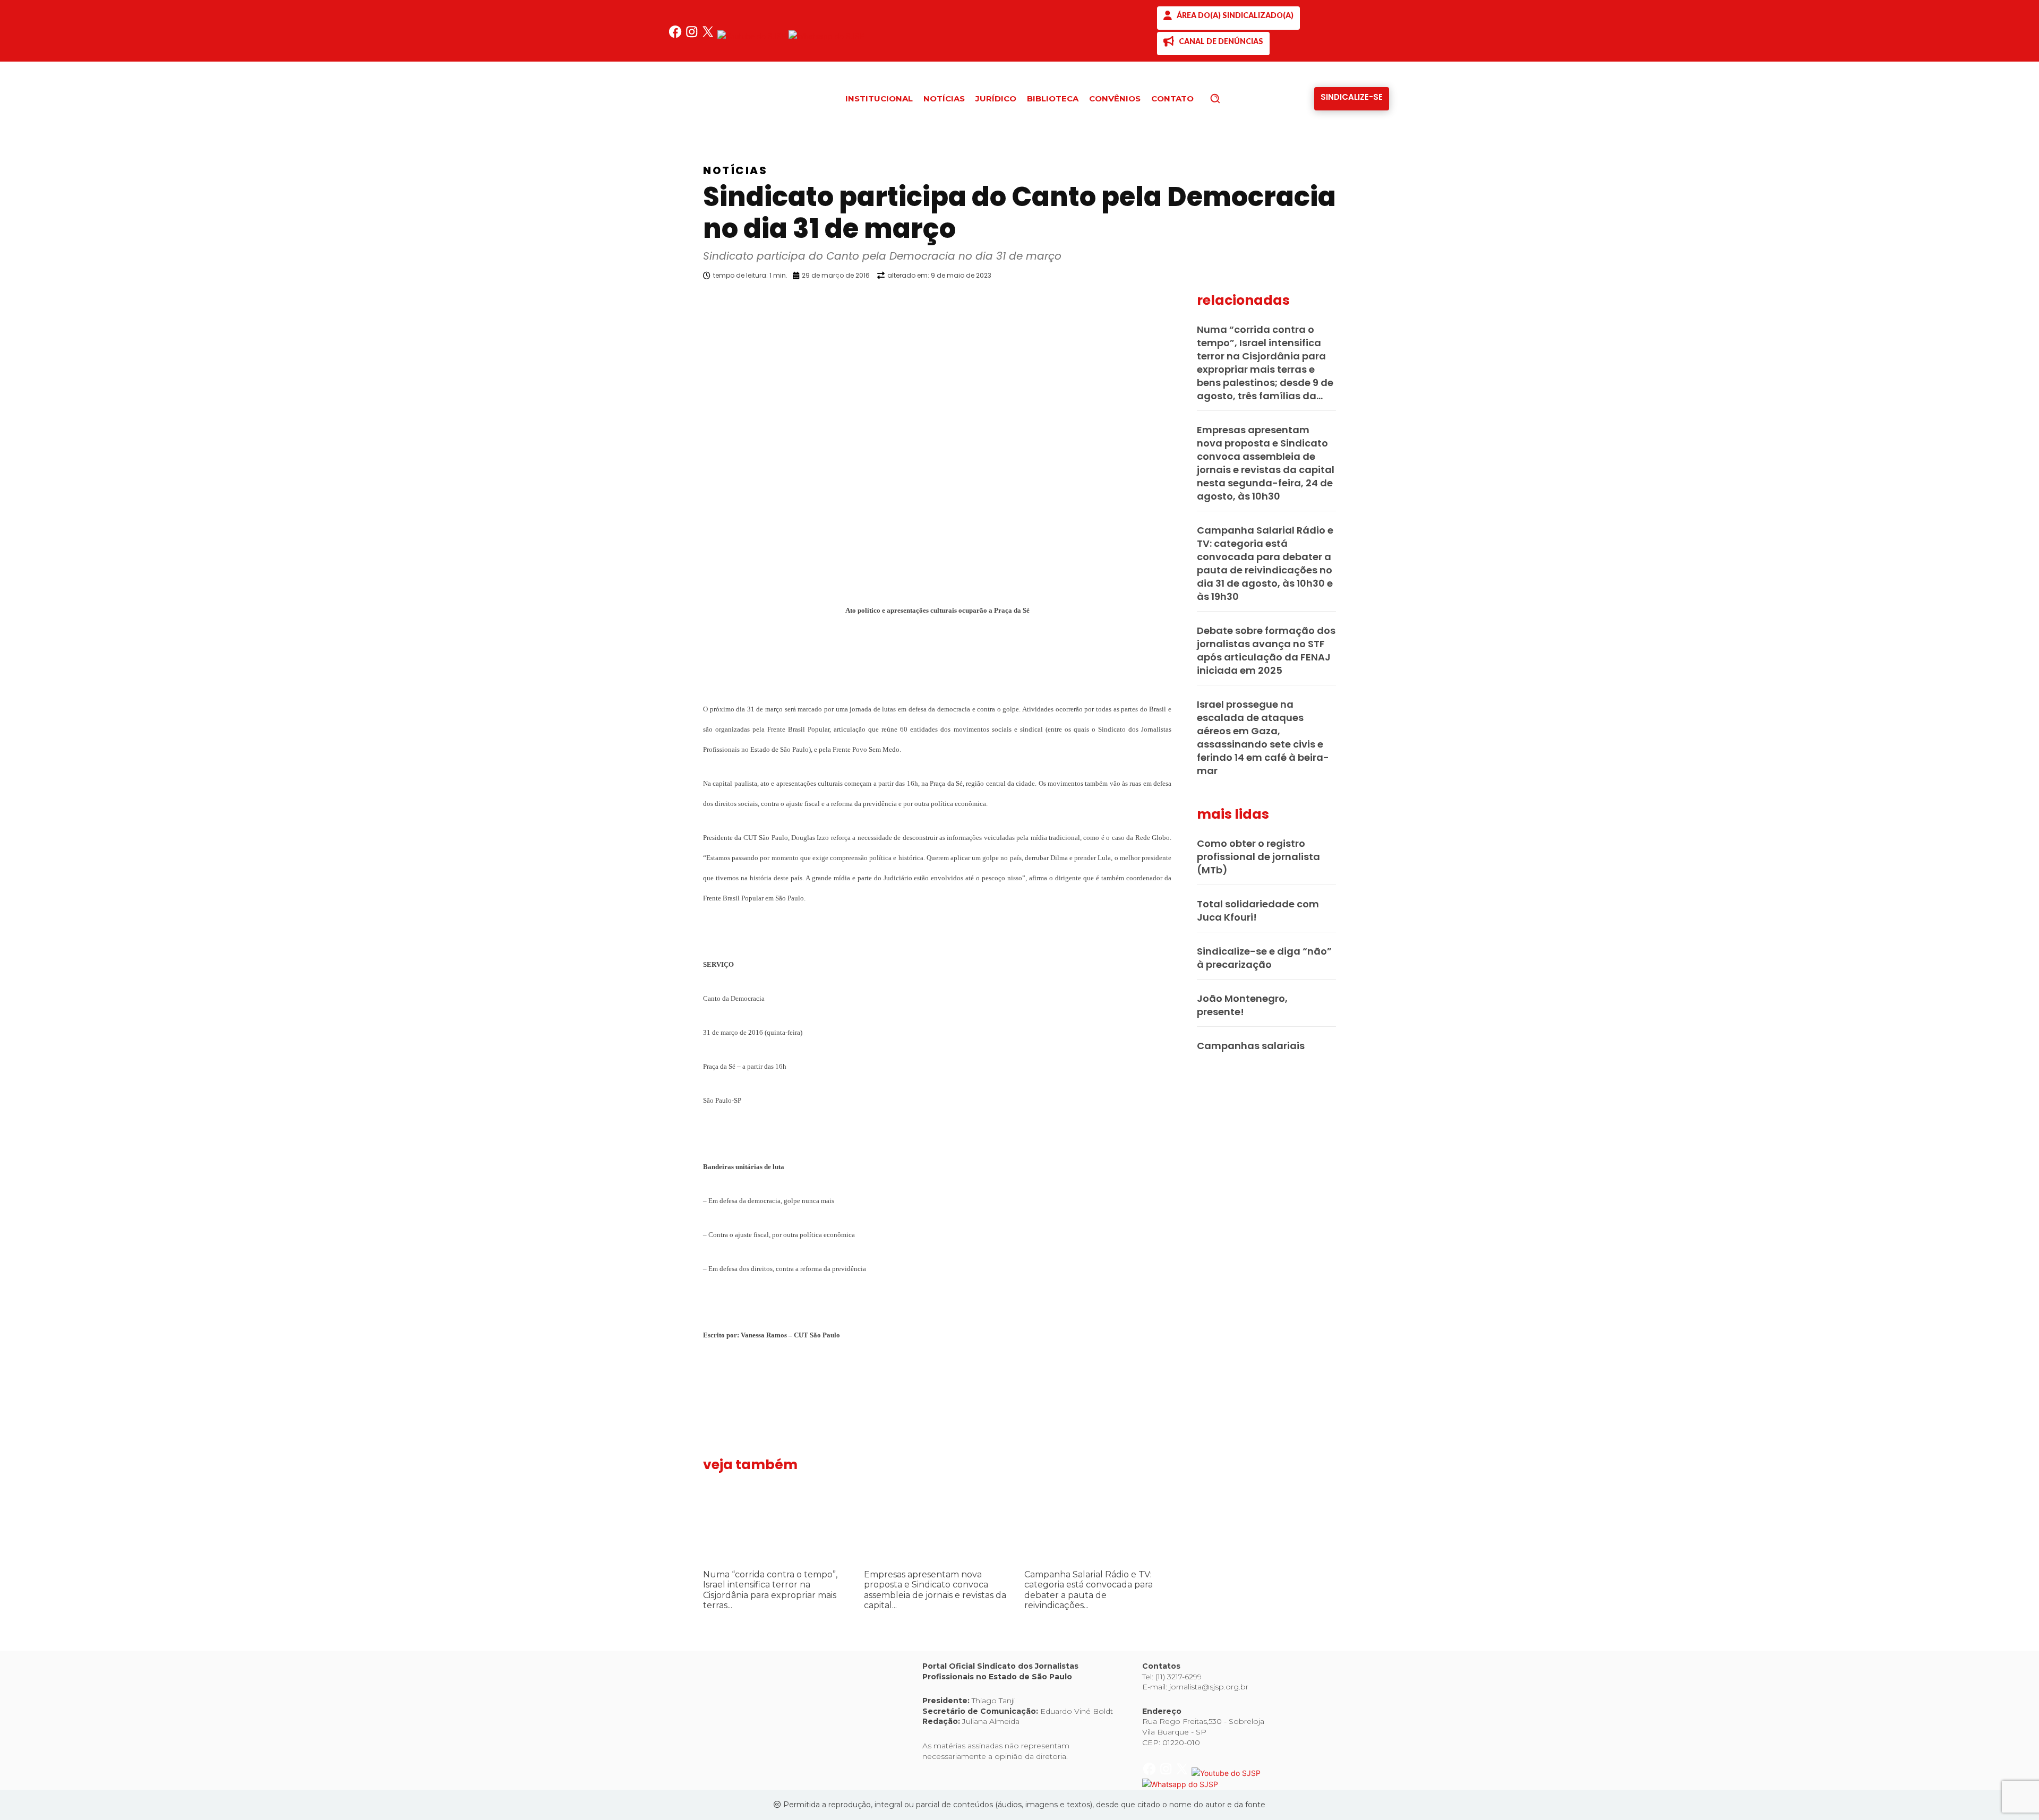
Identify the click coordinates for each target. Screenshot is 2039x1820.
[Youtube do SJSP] (753, 36)
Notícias (735, 170)
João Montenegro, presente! (1242, 1005)
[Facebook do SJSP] (676, 36)
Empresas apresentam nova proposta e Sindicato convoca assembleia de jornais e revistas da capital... (935, 1590)
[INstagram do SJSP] (693, 36)
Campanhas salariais (1251, 1046)
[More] (1181, 303)
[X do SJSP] (709, 36)
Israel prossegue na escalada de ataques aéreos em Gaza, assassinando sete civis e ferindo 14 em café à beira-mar (1263, 737)
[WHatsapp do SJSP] (826, 36)
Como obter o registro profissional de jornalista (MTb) (1258, 857)
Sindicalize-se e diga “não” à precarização (1264, 958)
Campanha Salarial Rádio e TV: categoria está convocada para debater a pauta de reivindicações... (1089, 1590)
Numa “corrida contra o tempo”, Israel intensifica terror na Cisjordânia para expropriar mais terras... (770, 1590)
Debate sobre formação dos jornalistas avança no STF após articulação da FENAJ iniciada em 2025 (1266, 650)
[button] (1233, 98)
